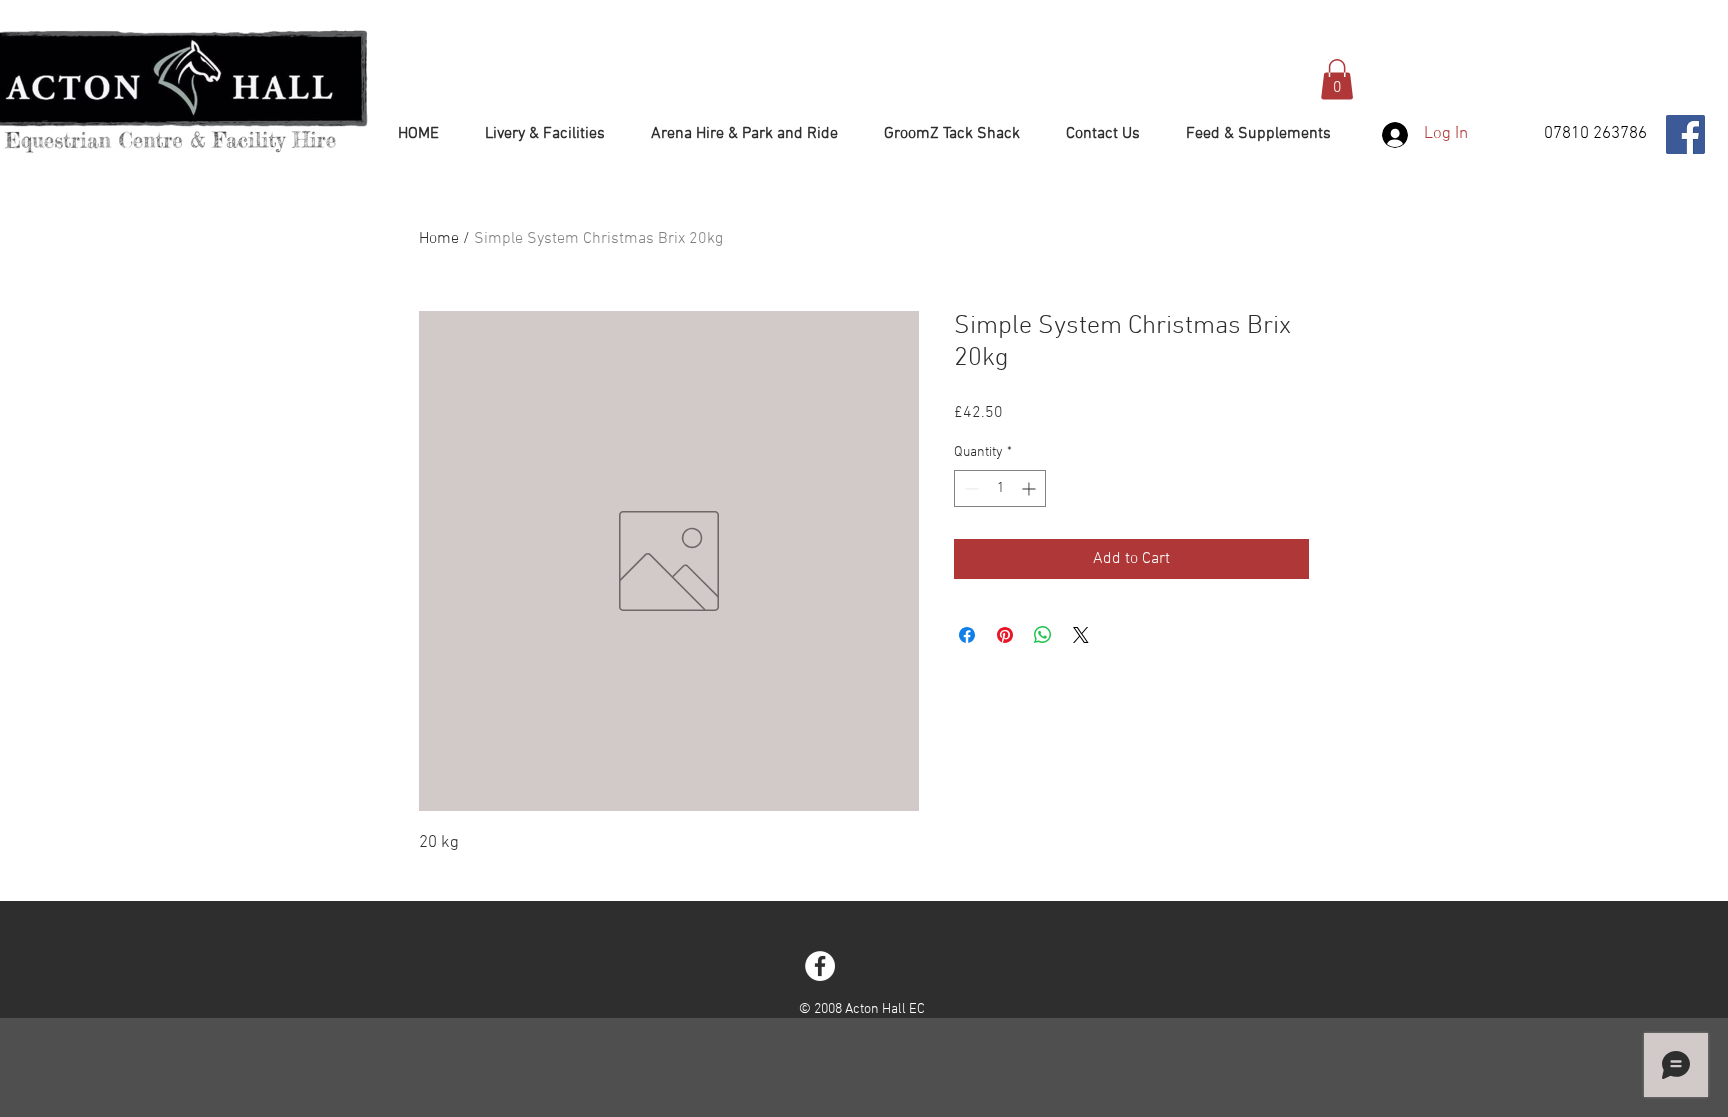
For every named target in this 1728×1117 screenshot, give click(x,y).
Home (439, 239)
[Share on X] (1081, 635)
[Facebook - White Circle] (820, 966)
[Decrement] (969, 488)
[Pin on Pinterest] (1005, 635)
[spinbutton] (1000, 488)
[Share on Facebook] (967, 635)
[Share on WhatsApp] (1043, 635)
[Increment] (1030, 488)
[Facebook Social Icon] (1685, 134)
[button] (1337, 79)
